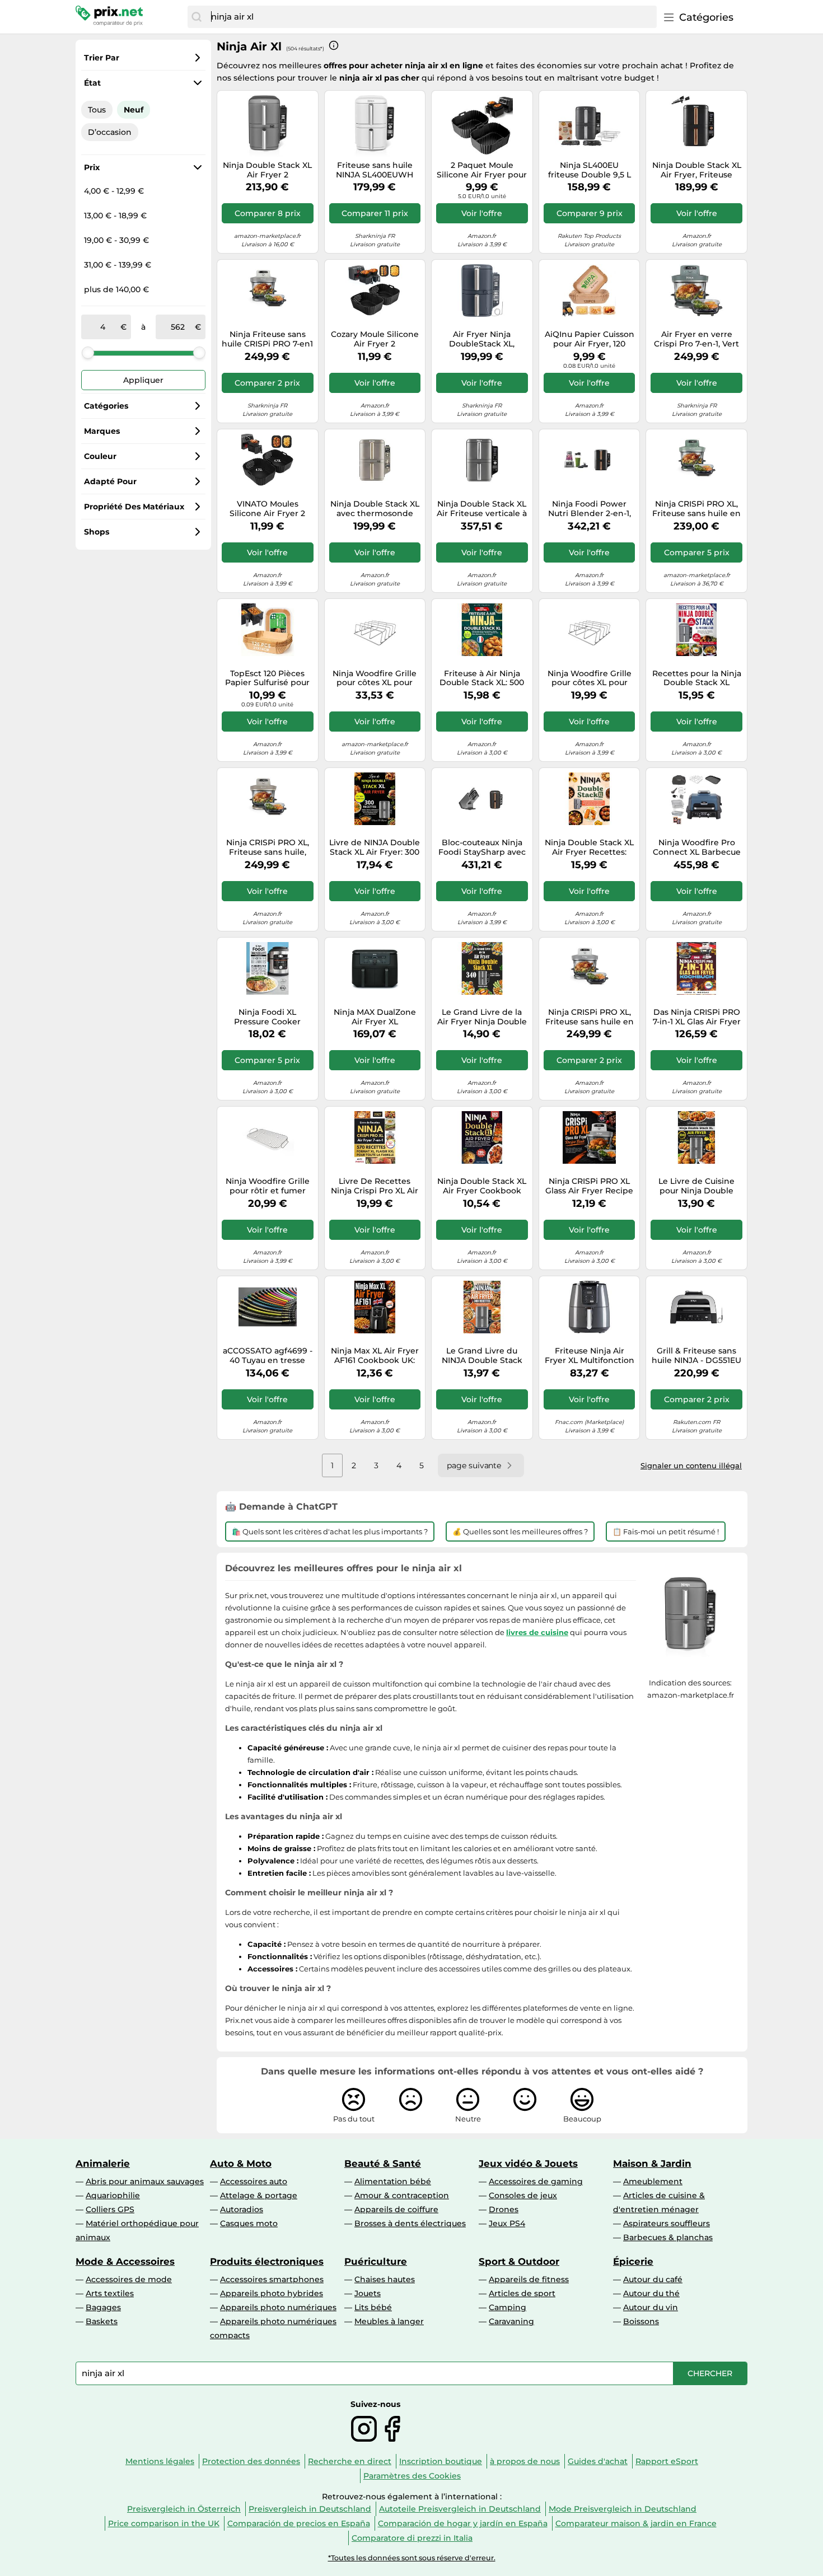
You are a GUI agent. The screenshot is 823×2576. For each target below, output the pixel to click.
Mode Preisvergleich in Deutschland (623, 2509)
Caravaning (511, 2321)
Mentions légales (160, 2461)
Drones (504, 2209)
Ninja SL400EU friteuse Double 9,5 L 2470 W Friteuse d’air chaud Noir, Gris (589, 170)
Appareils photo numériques (278, 2307)
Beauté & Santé (383, 2163)
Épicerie (633, 2261)
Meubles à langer (389, 2321)
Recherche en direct (350, 2461)
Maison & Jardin (652, 2163)
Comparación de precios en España (299, 2523)
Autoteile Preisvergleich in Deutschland (460, 2509)
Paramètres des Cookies (412, 2476)
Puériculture (376, 2261)
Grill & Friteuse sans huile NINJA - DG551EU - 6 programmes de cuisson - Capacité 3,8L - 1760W (696, 1356)
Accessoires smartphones (272, 2279)
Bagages (103, 2307)
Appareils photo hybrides (272, 2293)
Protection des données (251, 2461)
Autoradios (242, 2209)
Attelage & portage (259, 2195)
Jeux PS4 (507, 2223)
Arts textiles (110, 2293)
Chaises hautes (385, 2279)
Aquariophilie (113, 2195)
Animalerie (103, 2163)
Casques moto (249, 2223)
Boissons (641, 2321)
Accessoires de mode (129, 2279)
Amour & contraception (402, 2195)
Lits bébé (373, 2307)
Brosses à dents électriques (410, 2223)
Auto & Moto (241, 2163)
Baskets (102, 2321)
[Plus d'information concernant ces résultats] (334, 45)
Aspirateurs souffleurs (667, 2223)
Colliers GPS (110, 2209)
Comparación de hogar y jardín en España (463, 2523)
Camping (508, 2307)
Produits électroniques (267, 2261)
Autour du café (653, 2279)
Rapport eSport (667, 2461)
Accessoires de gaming (536, 2181)
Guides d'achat (598, 2461)
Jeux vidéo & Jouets (528, 2163)
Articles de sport (522, 2293)
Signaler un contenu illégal (691, 1465)
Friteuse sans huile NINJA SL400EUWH (375, 170)
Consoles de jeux (523, 2195)
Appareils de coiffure (396, 2209)
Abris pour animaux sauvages (145, 2181)
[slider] (88, 353)
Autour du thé (651, 2293)
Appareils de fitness (529, 2279)
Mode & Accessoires (125, 2261)
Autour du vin (651, 2307)
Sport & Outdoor (519, 2261)
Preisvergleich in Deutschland (310, 2509)
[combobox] (431, 17)
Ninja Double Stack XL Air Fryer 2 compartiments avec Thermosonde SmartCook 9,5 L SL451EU (267, 170)
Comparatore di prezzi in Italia (412, 2538)
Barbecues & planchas (668, 2237)
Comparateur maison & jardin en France (636, 2523)
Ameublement (653, 2181)
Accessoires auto (254, 2181)
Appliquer (143, 380)
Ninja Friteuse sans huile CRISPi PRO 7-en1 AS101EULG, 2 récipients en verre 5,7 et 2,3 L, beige (267, 339)
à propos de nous (525, 2461)
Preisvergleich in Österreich (184, 2509)
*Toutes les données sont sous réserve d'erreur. (412, 2558)
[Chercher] (197, 17)
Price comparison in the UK (164, 2523)
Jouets (368, 2293)
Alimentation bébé (393, 2181)
